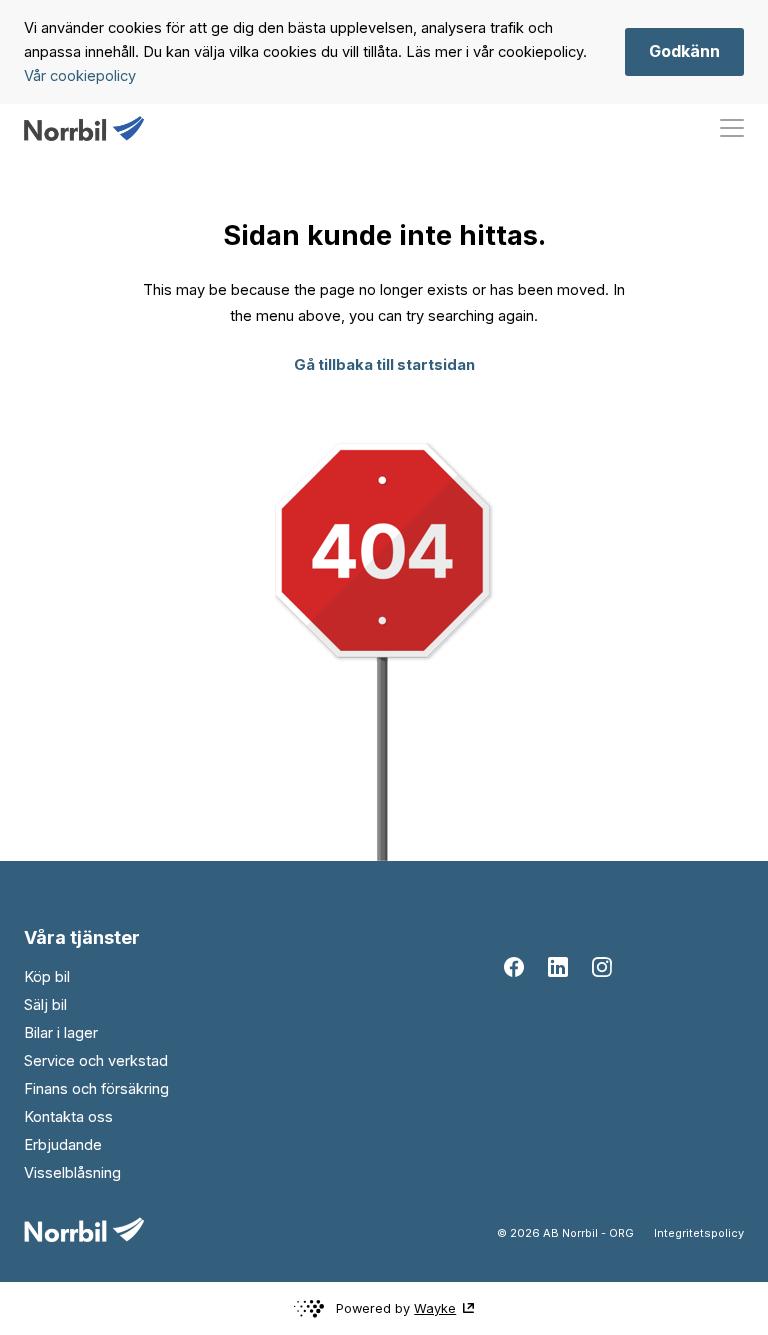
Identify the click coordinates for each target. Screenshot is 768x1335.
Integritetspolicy (699, 1233)
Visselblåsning (72, 1173)
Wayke (435, 1308)
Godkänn (684, 51)
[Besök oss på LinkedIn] (558, 967)
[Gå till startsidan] (84, 128)
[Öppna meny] (732, 128)
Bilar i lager (61, 1033)
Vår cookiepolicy (80, 76)
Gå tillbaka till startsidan (384, 365)
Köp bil (47, 977)
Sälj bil (45, 1005)
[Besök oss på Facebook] (514, 967)
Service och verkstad (96, 1061)
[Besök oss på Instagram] (602, 967)
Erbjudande (63, 1145)
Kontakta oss (68, 1117)
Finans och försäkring (96, 1089)
